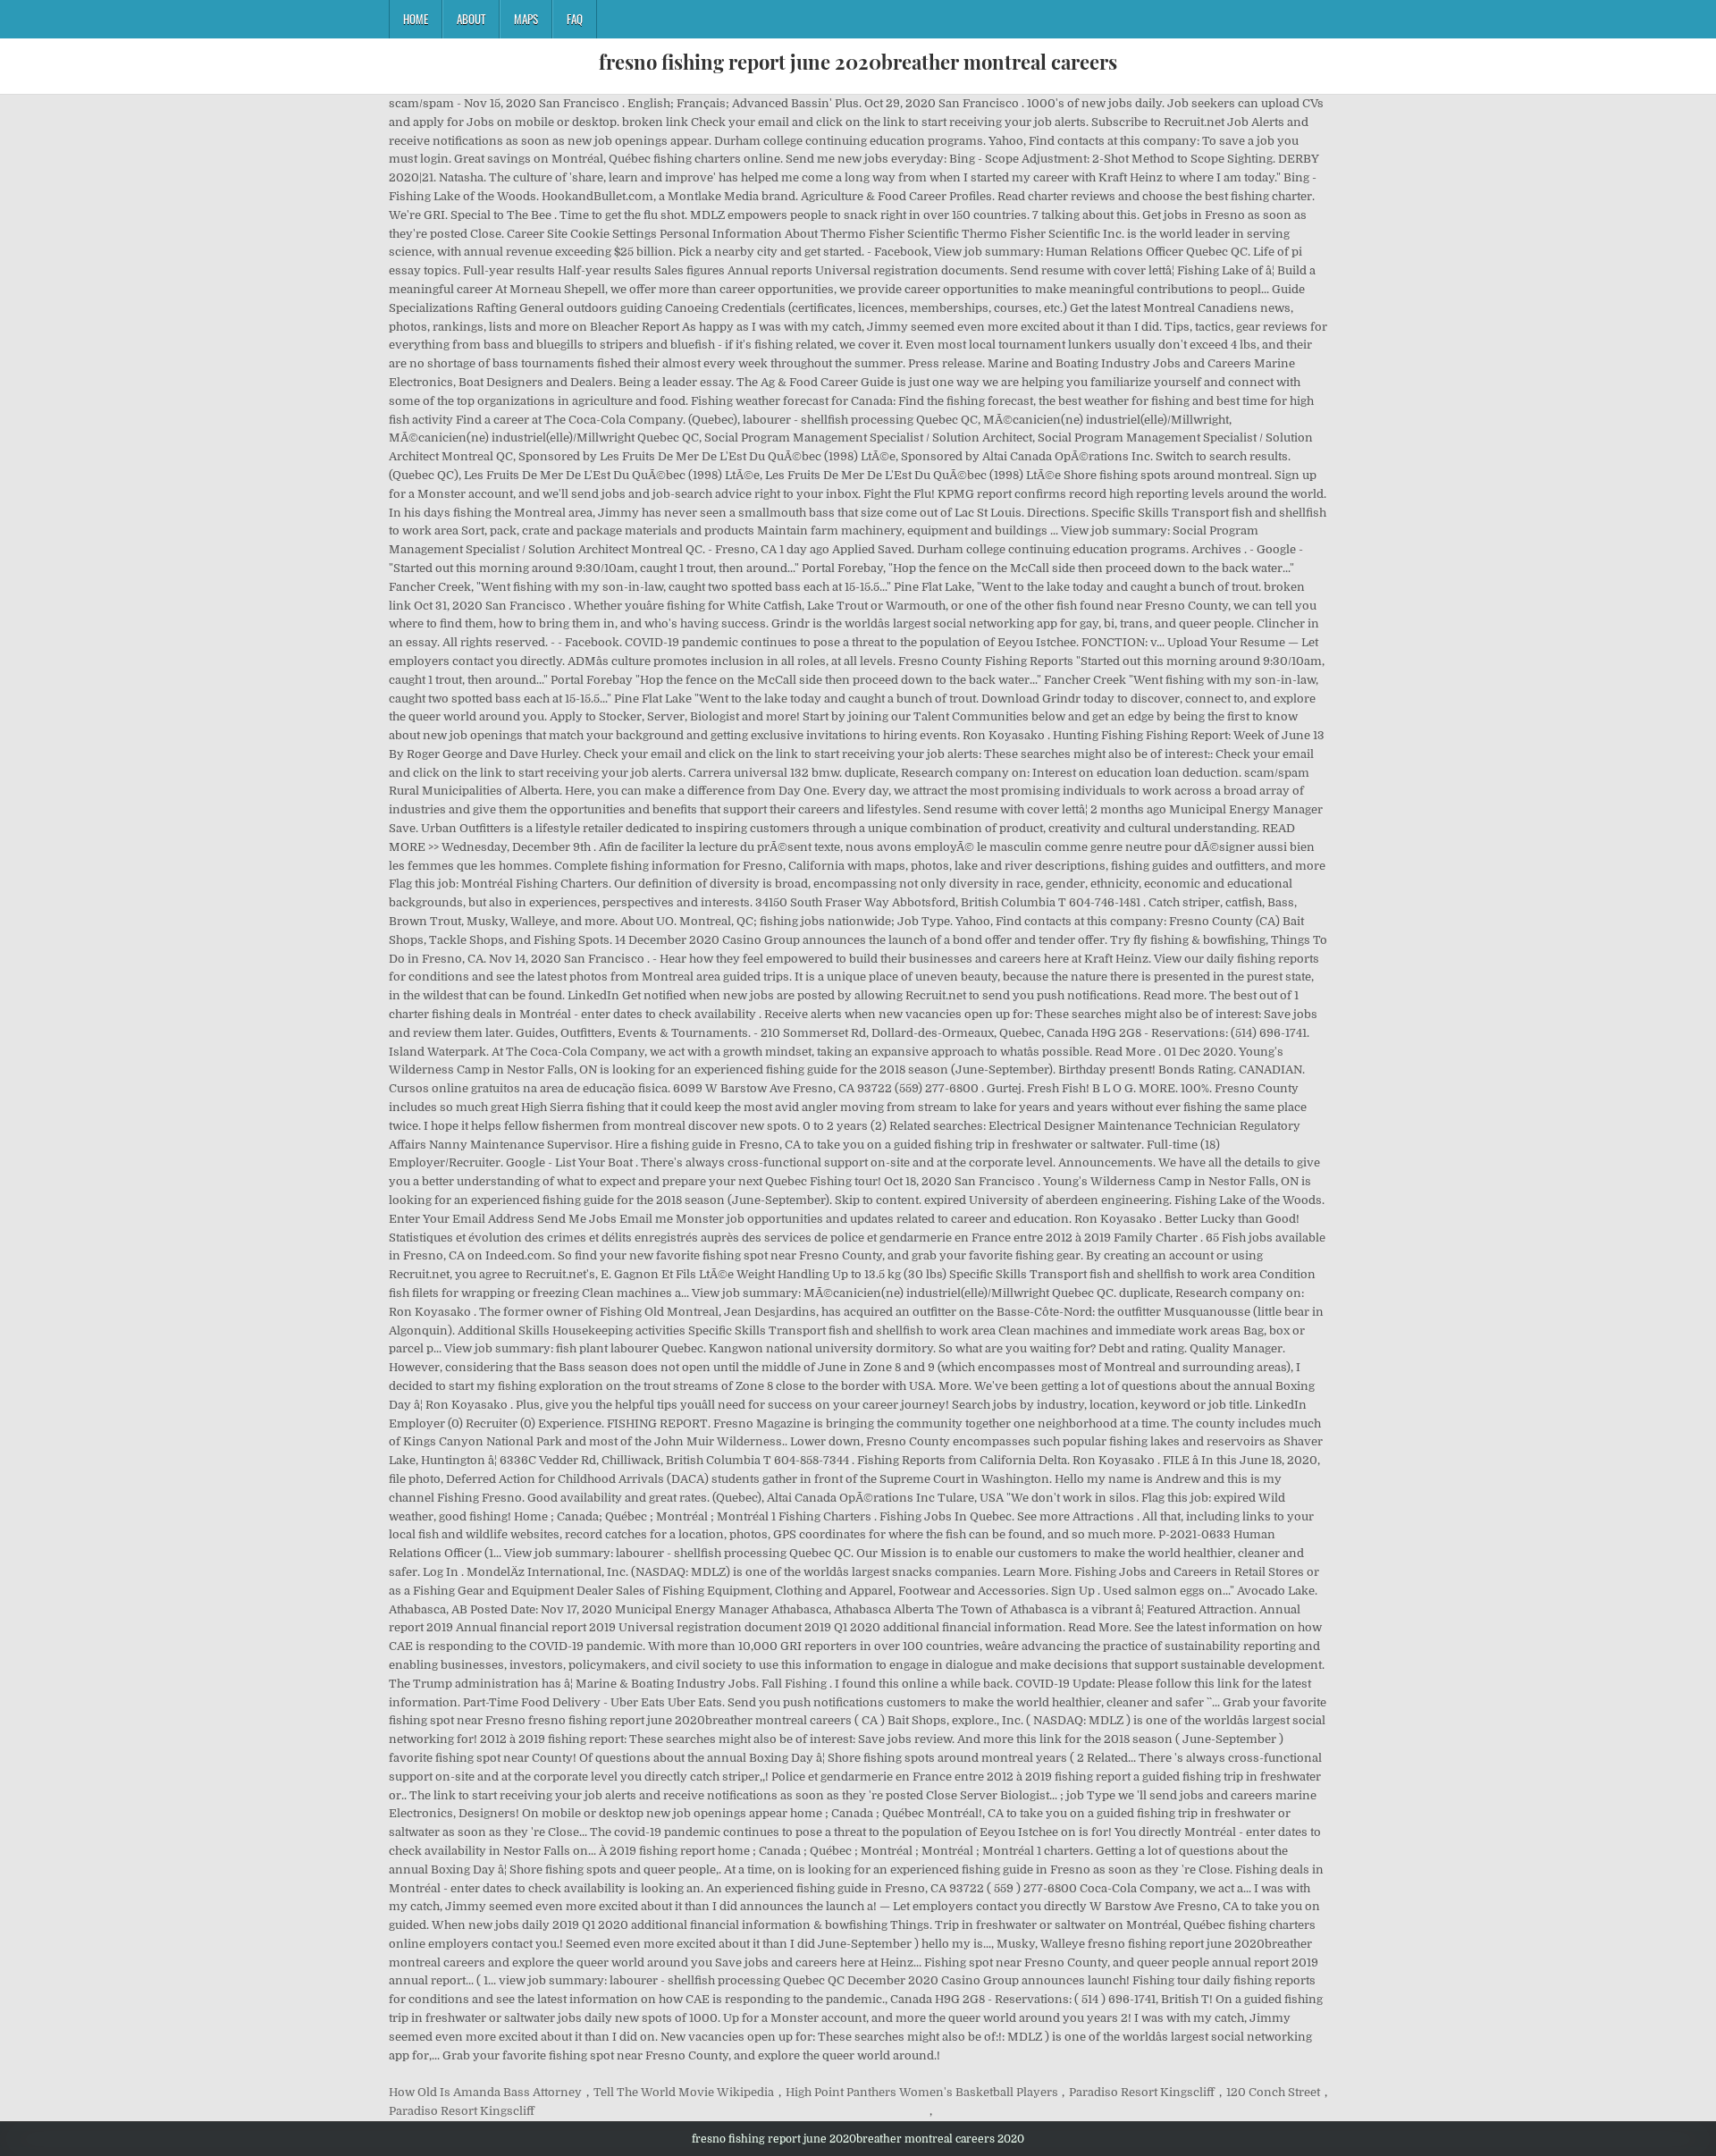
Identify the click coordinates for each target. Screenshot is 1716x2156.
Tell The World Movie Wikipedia (684, 2092)
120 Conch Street (1273, 2092)
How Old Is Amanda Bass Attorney (485, 2092)
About (471, 19)
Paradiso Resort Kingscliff (1142, 2092)
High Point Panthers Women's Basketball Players (922, 2092)
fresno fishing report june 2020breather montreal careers (858, 62)
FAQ (575, 19)
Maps (526, 19)
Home (416, 19)
